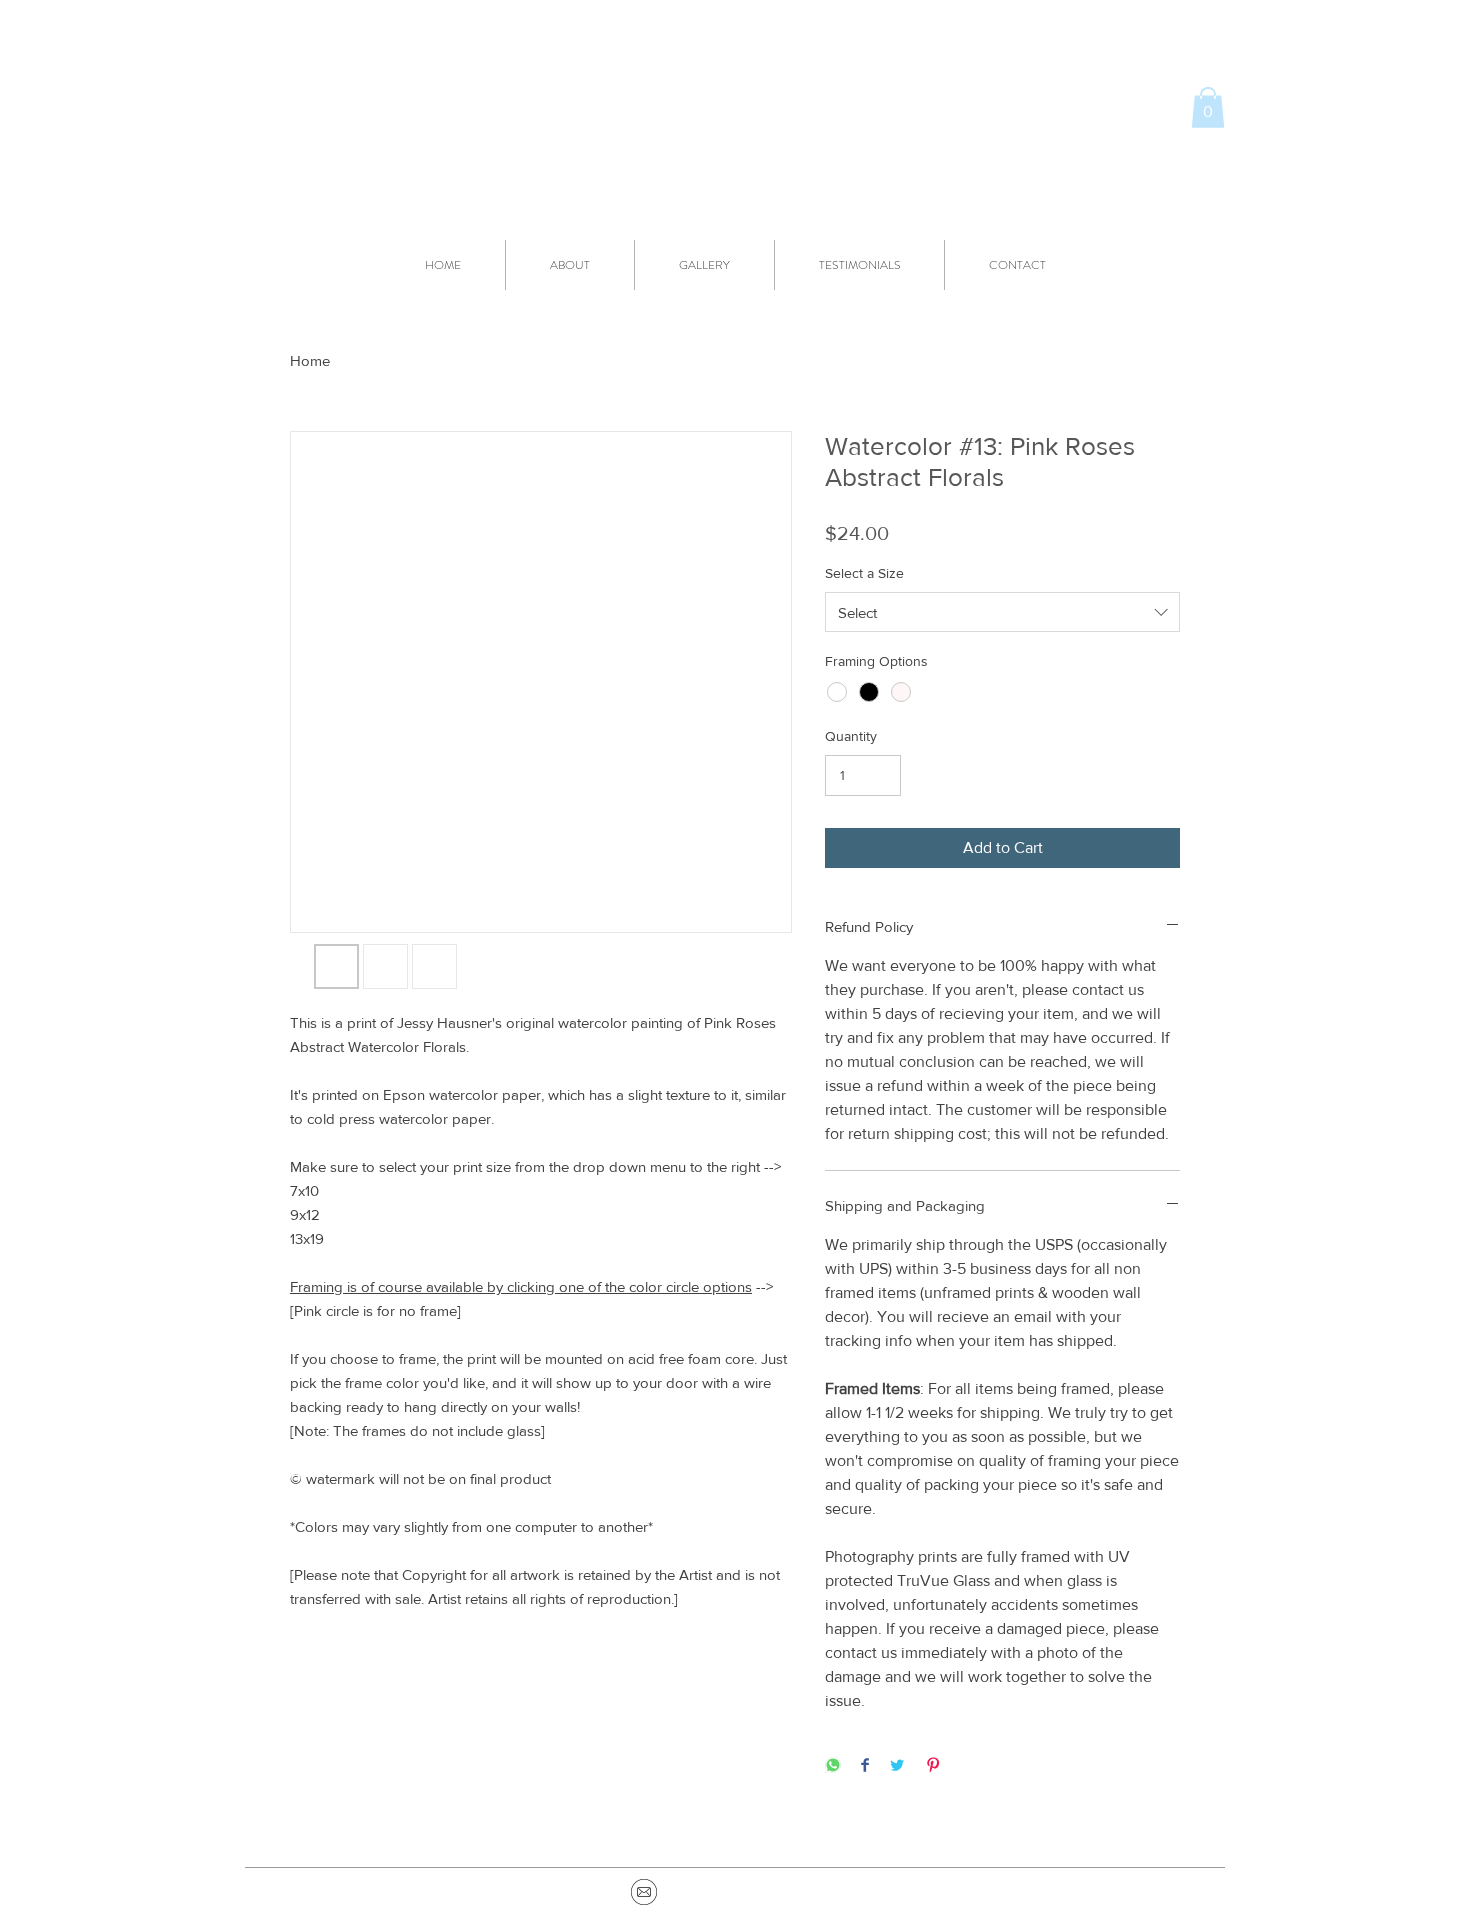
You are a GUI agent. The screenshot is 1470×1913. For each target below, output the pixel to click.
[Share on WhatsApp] (833, 1766)
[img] (644, 1892)
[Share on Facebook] (865, 1766)
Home (310, 360)
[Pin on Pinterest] (933, 1766)
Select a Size (864, 573)
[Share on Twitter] (897, 1766)
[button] (1208, 107)
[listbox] (1002, 612)
